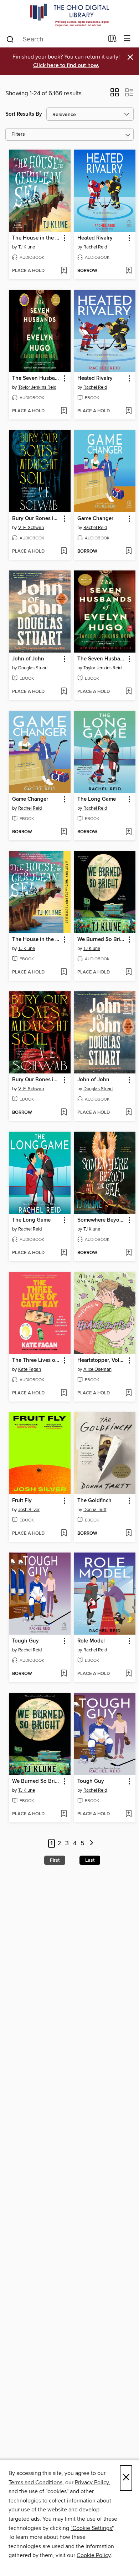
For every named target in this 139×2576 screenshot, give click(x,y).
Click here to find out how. (66, 66)
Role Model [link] (91, 1641)
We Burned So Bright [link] (102, 940)
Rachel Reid (95, 247)
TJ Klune (27, 247)
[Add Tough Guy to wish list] (64, 1674)
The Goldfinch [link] (94, 1501)
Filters (18, 134)
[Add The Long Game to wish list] (128, 832)
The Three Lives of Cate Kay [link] (36, 1360)
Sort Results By (24, 114)
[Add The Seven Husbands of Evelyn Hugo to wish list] (64, 411)
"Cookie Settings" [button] (92, 2528)
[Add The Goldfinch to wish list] (128, 1534)
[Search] (10, 39)
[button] (115, 95)
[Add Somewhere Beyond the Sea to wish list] (128, 1253)
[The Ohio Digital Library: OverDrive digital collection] (69, 15)
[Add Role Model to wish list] (128, 1674)
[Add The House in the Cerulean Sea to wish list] (64, 271)
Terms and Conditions (35, 2482)
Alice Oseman (97, 1369)
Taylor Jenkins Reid (37, 387)
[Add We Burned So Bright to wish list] (128, 972)
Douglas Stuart (33, 668)
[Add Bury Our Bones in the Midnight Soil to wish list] (64, 552)
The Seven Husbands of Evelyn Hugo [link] (36, 378)
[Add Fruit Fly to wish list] (64, 1534)
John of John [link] (28, 659)
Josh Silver (29, 1510)
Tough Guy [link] (25, 1641)
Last (90, 1860)
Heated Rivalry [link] (95, 238)
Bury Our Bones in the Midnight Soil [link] (36, 519)
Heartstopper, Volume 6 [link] (102, 1360)
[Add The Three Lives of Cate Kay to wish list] (64, 1393)
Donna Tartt (95, 1510)
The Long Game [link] (97, 799)
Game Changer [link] (95, 519)
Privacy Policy (92, 2482)
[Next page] (91, 1844)
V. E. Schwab (31, 528)
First (55, 1860)
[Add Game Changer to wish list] (128, 552)
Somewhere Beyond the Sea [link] (102, 1220)
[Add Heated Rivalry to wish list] (128, 271)
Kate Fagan (30, 1369)
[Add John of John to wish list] (64, 692)
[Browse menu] (127, 39)
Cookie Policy (94, 2555)
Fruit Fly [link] (22, 1501)
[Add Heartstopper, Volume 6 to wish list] (128, 1393)
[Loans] (112, 40)
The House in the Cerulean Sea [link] (36, 238)
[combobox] (55, 39)
